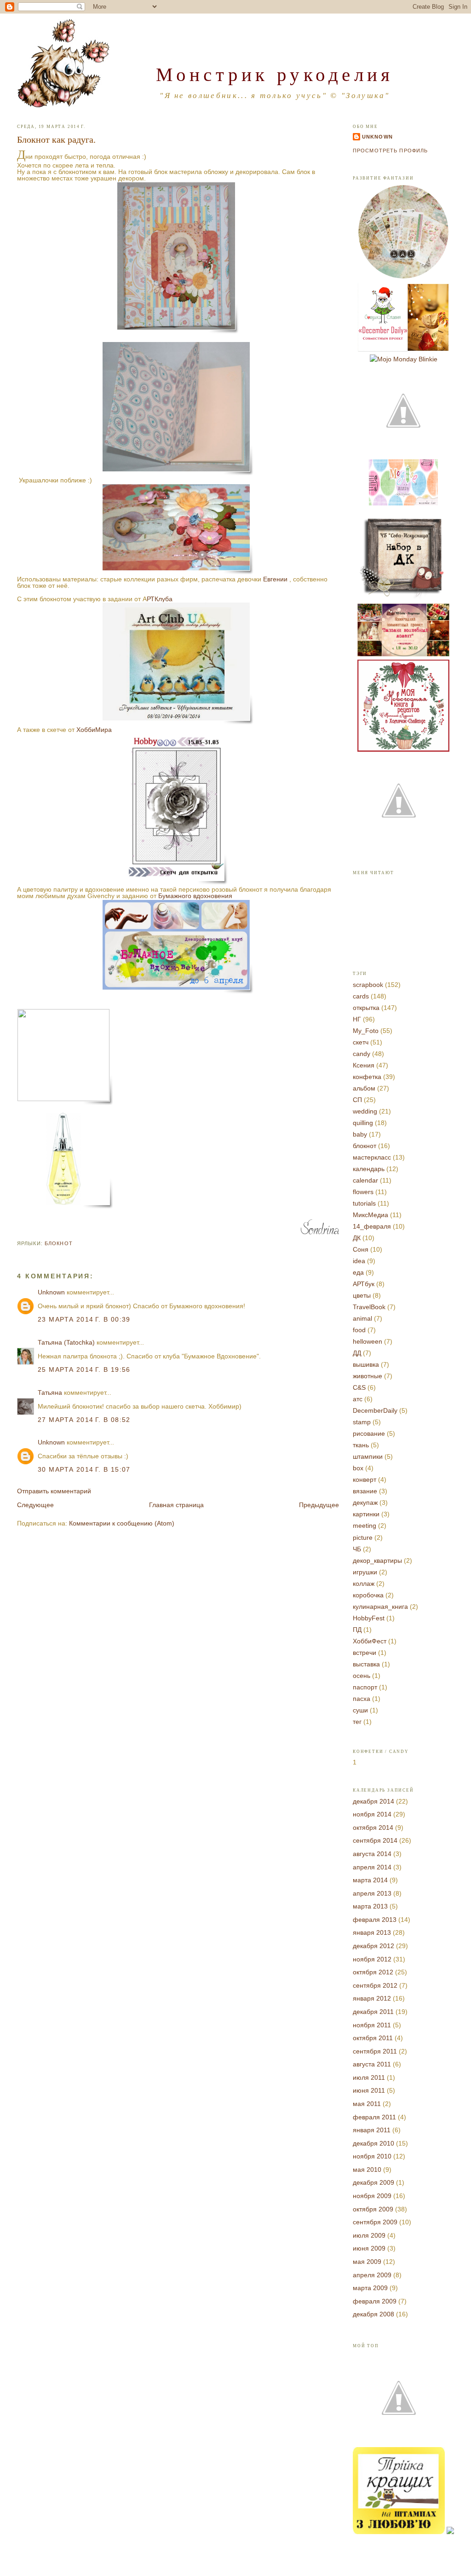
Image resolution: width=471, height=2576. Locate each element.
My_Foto (366, 1031)
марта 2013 (370, 1906)
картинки (366, 1514)
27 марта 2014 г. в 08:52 (84, 1420)
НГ (357, 1019)
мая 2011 (367, 2104)
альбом (364, 1088)
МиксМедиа (370, 1215)
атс (358, 1399)
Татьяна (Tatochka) (66, 1342)
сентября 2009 (375, 2222)
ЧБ (357, 1549)
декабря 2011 (373, 2012)
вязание (365, 1491)
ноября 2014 (372, 1814)
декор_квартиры (377, 1561)
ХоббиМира (93, 730)
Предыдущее (319, 1505)
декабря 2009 (373, 2182)
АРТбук (364, 1284)
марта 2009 (370, 2288)
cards (361, 996)
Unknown (51, 1292)
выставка (366, 1664)
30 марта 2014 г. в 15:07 (84, 1469)
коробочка (368, 1595)
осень (362, 1676)
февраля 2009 (375, 2301)
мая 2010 (367, 2170)
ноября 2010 (372, 2156)
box (358, 1468)
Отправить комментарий (54, 1491)
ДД (357, 1353)
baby (360, 1134)
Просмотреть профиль (390, 151)
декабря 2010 (373, 2143)
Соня (361, 1249)
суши (360, 1710)
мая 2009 (367, 2262)
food (359, 1330)
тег (357, 1722)
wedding (365, 1111)
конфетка (367, 1077)
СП (357, 1100)
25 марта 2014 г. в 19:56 (84, 1369)
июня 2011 (369, 2090)
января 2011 (372, 2130)
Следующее (35, 1505)
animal (362, 1318)
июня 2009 (369, 2248)
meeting (365, 1526)
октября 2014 (373, 1828)
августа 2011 (372, 2064)
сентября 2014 (375, 1840)
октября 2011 (373, 2038)
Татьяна (50, 1392)
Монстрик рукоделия (275, 74)
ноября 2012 (372, 1959)
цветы (362, 1295)
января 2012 (372, 1998)
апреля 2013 (372, 1893)
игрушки (365, 1572)
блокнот (59, 1243)
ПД (357, 1630)
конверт (365, 1479)
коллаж (364, 1584)
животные (368, 1376)
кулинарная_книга (380, 1607)
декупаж (365, 1503)
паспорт (365, 1687)
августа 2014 (372, 1854)
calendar (365, 1180)
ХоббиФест (370, 1641)
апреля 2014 (372, 1867)
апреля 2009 (372, 2275)
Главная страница (176, 1505)
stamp (362, 1422)
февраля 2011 (374, 2117)
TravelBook (369, 1307)
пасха (362, 1699)
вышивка (366, 1364)
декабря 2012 (373, 1946)
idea (359, 1261)
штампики (368, 1456)
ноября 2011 (372, 2025)
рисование (369, 1433)
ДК (357, 1238)
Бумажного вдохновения (195, 896)
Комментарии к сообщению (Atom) (122, 1523)
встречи (365, 1653)
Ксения (364, 1065)
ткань (361, 1445)
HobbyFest (369, 1618)
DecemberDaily (375, 1410)
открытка (366, 1008)
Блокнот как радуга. (56, 139)
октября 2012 (373, 1972)
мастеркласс (372, 1157)
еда (358, 1272)
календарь (369, 1169)
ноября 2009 (372, 2196)
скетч (361, 1042)
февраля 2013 (375, 1920)
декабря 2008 (373, 2314)
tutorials (364, 1203)
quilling (363, 1123)
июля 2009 (369, 2235)
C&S (359, 1387)
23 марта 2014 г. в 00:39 (84, 1319)
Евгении (275, 579)
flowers (363, 1192)
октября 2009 (373, 2209)
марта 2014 (370, 1880)
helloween (368, 1341)
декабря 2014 (373, 1801)
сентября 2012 (375, 1985)
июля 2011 (369, 2077)
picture (363, 1537)
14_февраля (372, 1226)
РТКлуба (160, 599)
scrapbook (368, 985)
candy (362, 1054)
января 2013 (372, 1932)
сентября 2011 (375, 2051)
